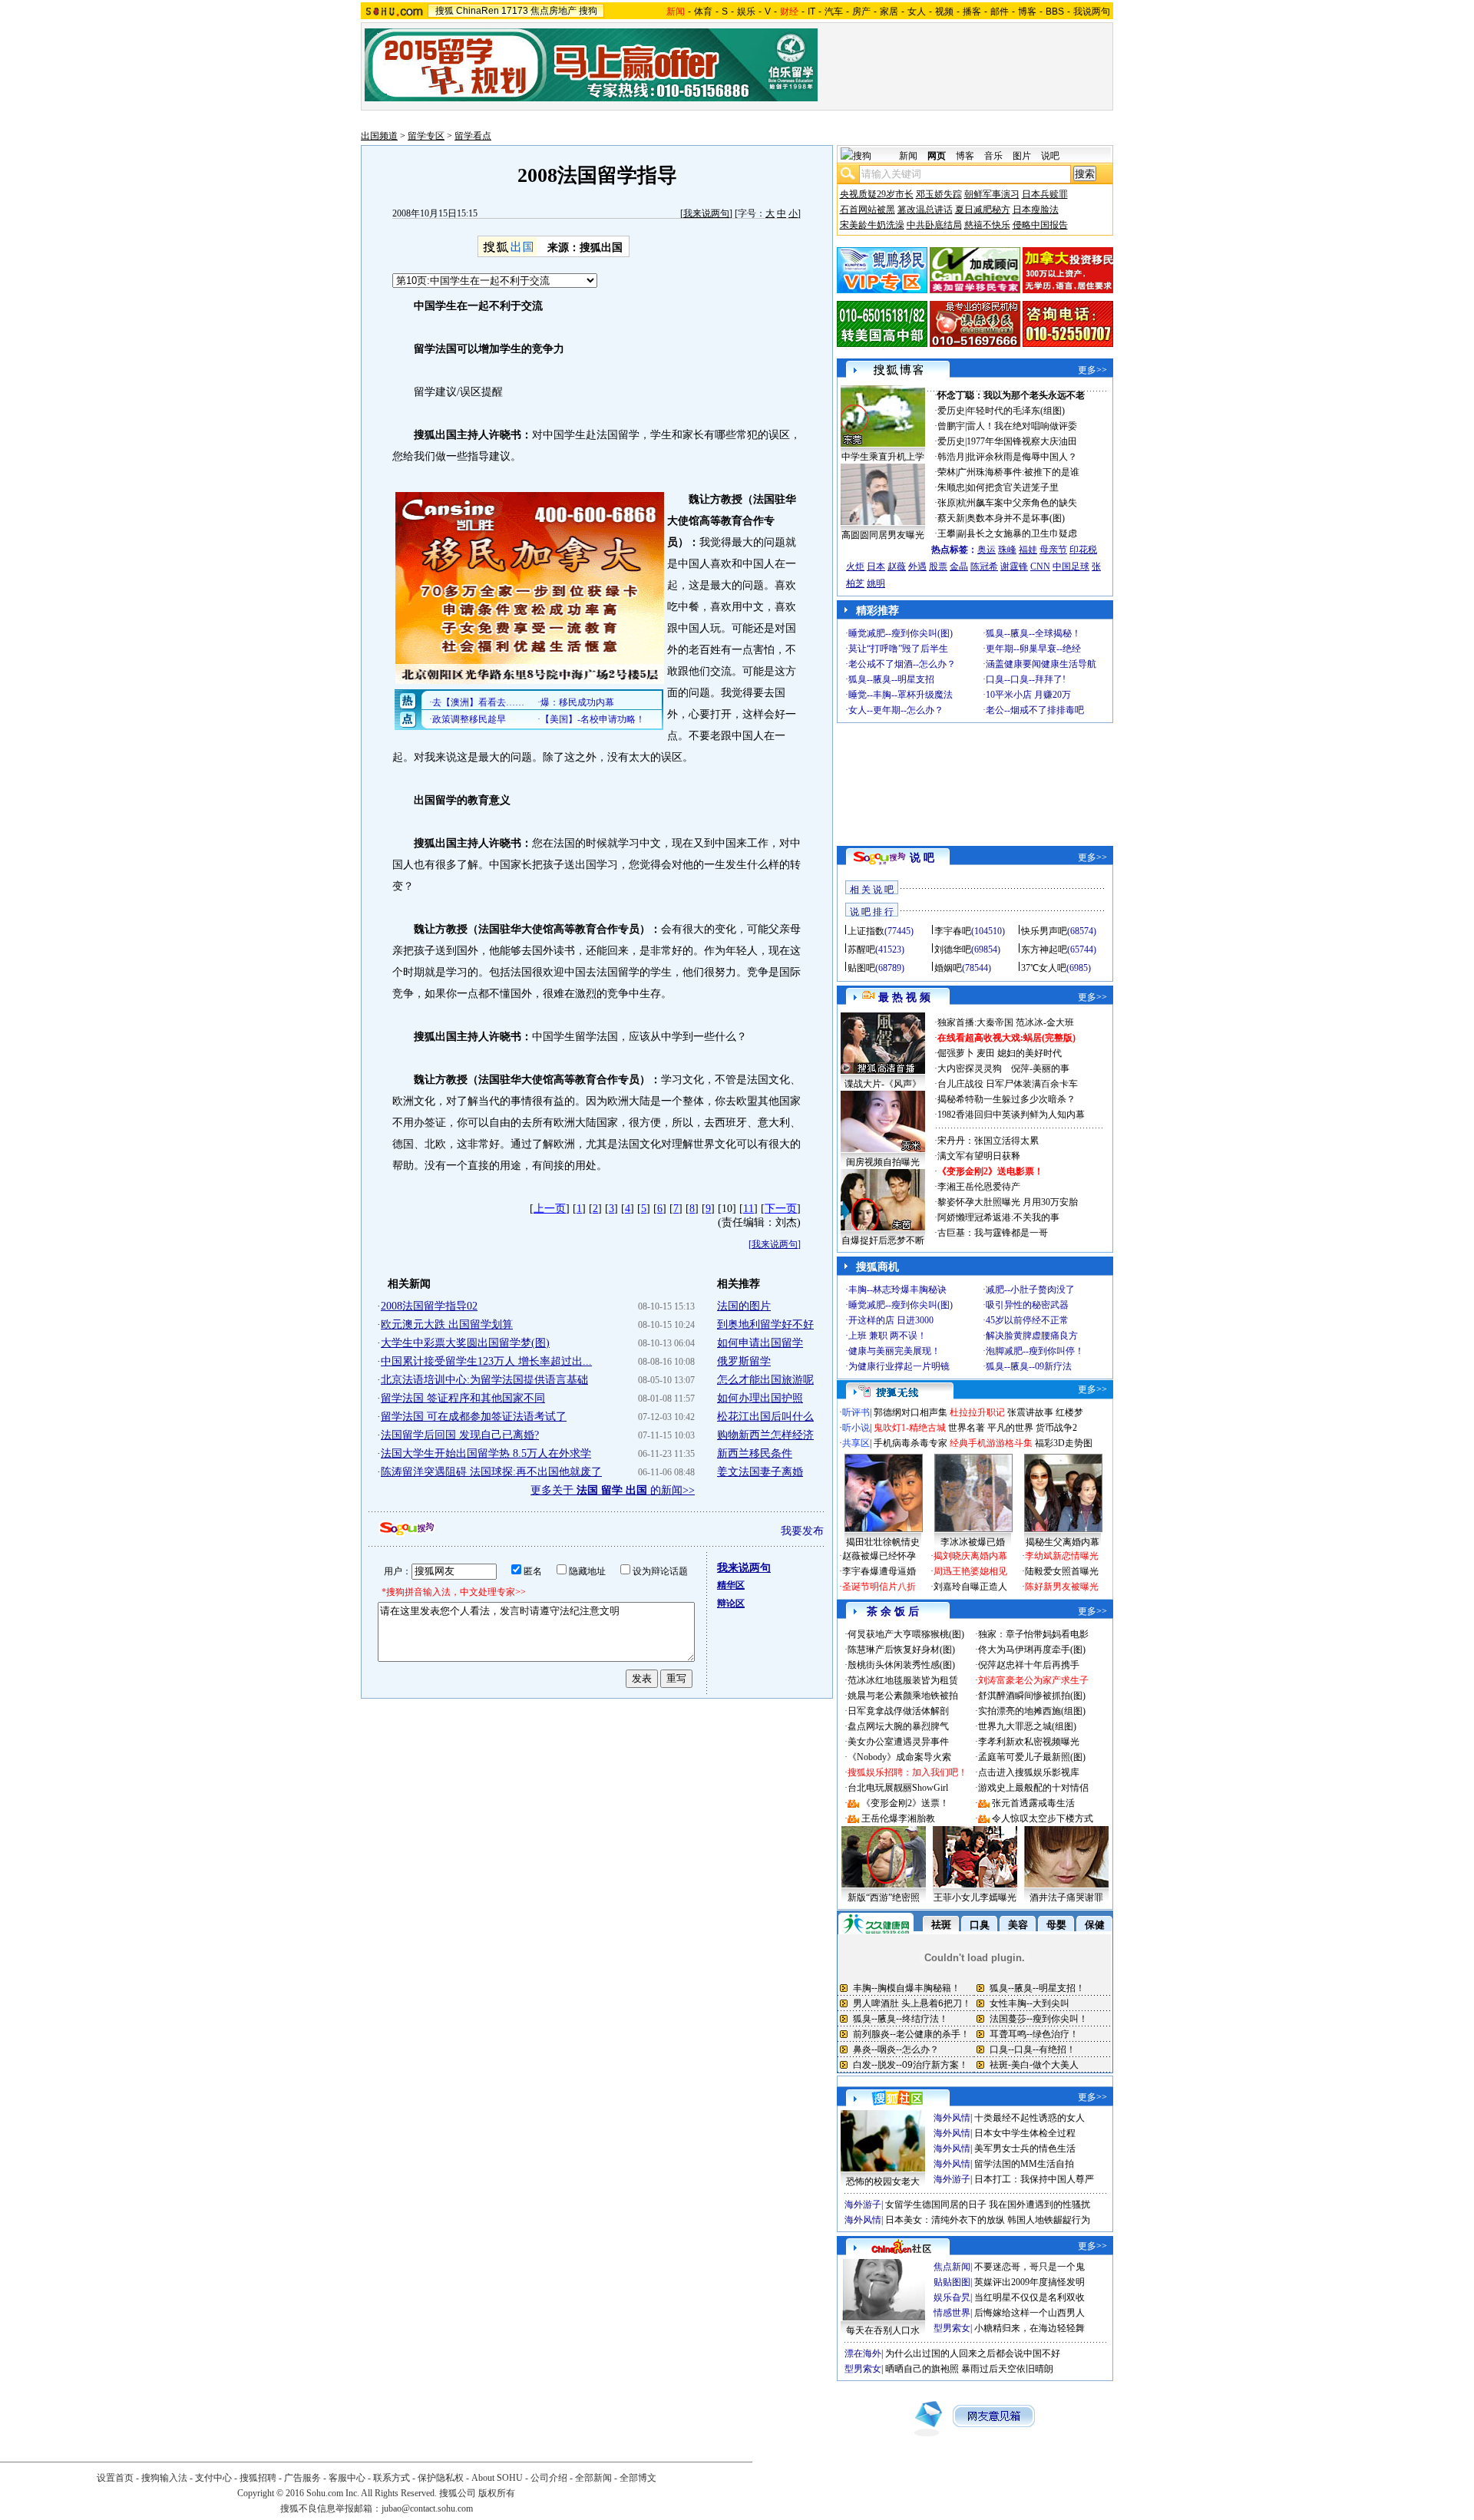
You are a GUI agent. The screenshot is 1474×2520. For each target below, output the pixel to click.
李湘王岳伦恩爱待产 (979, 1187)
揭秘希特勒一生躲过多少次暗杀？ (1006, 1099)
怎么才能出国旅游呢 (765, 1380)
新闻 (908, 156)
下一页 (781, 1209)
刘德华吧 (953, 950)
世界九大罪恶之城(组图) (1027, 1726)
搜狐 (445, 11)
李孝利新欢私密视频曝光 (1029, 1742)
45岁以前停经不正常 (1027, 1320)
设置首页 (115, 2478)
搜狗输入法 (164, 2478)
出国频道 (379, 136)
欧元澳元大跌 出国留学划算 (447, 1324)
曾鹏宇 (951, 426)
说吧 (1050, 156)
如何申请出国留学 (760, 1343)
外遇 (917, 566)
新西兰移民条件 (755, 1453)
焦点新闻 (952, 2267)
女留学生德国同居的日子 (936, 2205)
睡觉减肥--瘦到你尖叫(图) (901, 633)
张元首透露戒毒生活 (1033, 1803)
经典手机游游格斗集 (991, 1443)
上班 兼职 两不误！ (887, 1336)
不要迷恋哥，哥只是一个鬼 (1029, 2267)
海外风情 (952, 2118)
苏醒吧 (861, 950)
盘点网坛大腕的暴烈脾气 (898, 1726)
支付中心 (213, 2478)
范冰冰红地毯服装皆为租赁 (903, 1680)
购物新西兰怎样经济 (765, 1435)
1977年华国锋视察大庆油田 (1022, 441)
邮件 (1000, 12)
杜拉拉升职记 (977, 1412)
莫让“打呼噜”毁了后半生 (898, 649)
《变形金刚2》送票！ (905, 1803)
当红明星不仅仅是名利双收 (1029, 2297)
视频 (944, 12)
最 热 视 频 (904, 997)
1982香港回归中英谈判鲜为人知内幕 (1011, 1115)
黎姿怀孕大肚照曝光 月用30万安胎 (1008, 1202)
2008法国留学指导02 (429, 1306)
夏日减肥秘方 (983, 210)
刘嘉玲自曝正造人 (970, 1587)
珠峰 (1007, 550)
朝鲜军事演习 (992, 194)
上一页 (550, 1209)
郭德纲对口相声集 (911, 1412)
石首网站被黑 (868, 210)
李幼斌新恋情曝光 (1062, 1556)
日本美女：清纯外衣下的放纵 (945, 2220)
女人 (917, 12)
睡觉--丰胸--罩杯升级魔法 (901, 695)
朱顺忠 (951, 487)
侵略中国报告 (1040, 225)
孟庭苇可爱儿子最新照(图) (1032, 1757)
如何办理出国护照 (760, 1398)
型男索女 (952, 2328)
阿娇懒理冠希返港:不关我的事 (998, 1217)
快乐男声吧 (1044, 931)
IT (811, 12)
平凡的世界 (1010, 1428)
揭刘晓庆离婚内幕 (970, 1556)
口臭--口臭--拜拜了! (1026, 679)
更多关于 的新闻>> (613, 1490)
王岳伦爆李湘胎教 (898, 1818)
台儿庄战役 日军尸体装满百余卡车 (1008, 1084)
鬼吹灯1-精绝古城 (910, 1428)
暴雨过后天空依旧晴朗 (1007, 2369)
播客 (972, 12)
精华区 (731, 1585)
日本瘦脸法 (1036, 210)
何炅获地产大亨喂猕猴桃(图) (906, 1634)
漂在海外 (863, 2353)
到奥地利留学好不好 (765, 1324)
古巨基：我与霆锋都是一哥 (993, 1233)
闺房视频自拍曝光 (883, 1162)
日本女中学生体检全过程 (1025, 2133)
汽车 (834, 12)
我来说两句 (706, 213)
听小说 (856, 1428)
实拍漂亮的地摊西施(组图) (1032, 1711)
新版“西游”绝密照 (884, 1897)
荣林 (947, 472)
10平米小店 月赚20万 (1028, 695)
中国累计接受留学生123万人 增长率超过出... (486, 1361)
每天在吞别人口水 (883, 2330)
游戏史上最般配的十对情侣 (1033, 1788)
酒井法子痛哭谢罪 (1066, 1897)
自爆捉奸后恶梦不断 (883, 1240)
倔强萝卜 (956, 1053)
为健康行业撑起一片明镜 (899, 1366)
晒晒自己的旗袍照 (922, 2369)
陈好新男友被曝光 (1062, 1587)
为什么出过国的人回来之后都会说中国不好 (973, 2353)
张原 (947, 503)
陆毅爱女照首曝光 (1062, 1571)
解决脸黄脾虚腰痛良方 (1032, 1336)
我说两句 (1092, 12)
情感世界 (952, 2313)
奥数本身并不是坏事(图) (1016, 518)
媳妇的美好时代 (1029, 1053)
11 (749, 1209)
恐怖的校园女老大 (883, 2181)
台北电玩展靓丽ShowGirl (898, 1788)
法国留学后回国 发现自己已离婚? (460, 1435)
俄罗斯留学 (744, 1361)
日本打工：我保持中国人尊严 (1034, 2179)
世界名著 (967, 1428)
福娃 (1028, 550)
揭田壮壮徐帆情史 (883, 1542)
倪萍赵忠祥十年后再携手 (1029, 1665)
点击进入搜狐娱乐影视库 (1029, 1772)
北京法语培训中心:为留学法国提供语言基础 (484, 1380)
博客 (1027, 12)
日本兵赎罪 (1045, 194)
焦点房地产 (554, 11)
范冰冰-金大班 (1045, 1022)
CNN (1040, 566)
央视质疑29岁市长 (877, 194)
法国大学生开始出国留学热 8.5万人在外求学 (486, 1453)
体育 (703, 12)
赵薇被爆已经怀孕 (879, 1556)
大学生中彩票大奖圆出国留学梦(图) (465, 1343)
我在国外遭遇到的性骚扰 (1039, 2205)
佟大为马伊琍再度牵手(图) (1032, 1650)
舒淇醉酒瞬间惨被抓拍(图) (1032, 1696)
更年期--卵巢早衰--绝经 (1033, 649)
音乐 (993, 156)
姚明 (876, 583)
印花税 (1083, 550)
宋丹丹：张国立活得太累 (988, 1141)
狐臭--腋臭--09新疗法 (1029, 1366)
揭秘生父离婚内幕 (1063, 1542)
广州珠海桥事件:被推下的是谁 (1018, 472)
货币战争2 (1056, 1428)
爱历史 (951, 411)
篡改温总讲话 (925, 210)
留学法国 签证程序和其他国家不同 (463, 1398)
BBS (1055, 12)
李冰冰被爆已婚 (973, 1542)
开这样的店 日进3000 (891, 1320)
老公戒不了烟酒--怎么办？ (902, 664)
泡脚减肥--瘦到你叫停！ (1035, 1351)
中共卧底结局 (934, 225)
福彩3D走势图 (1064, 1443)
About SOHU (497, 2478)
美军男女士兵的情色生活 (1025, 2148)
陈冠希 (984, 566)
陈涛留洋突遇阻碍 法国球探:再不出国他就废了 (491, 1472)
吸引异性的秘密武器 (1027, 1305)
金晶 (959, 566)
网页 (937, 156)
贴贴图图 (952, 2282)
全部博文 (638, 2478)
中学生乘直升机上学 (883, 457)
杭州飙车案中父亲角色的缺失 (1017, 503)
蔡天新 (951, 518)
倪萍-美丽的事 (1040, 1068)
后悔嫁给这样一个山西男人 (1029, 2313)
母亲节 (1053, 550)
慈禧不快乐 (987, 225)
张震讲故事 (1030, 1412)
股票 (938, 566)
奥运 (987, 550)
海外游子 (952, 2179)
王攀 (947, 533)
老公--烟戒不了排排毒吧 (1035, 710)
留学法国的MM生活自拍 (1024, 2164)
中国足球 (1071, 566)
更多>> (1092, 370)
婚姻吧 (948, 968)
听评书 (856, 1412)
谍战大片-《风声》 (883, 1084)
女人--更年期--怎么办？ (896, 710)
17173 (515, 11)
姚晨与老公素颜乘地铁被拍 (903, 1696)
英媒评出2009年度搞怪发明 (1029, 2282)
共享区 (856, 1443)
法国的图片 (744, 1306)
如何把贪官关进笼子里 (1013, 487)
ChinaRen (478, 11)
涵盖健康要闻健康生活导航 (1041, 664)
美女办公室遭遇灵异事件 (898, 1742)
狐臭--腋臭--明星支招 (891, 679)
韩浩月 (951, 457)
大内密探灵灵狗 (970, 1068)
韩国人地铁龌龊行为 (1049, 2220)
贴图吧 (861, 968)
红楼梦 (1069, 1412)
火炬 (855, 566)
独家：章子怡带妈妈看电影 (1033, 1634)
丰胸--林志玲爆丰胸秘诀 (897, 1290)
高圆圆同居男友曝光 (883, 535)
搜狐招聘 (258, 2478)
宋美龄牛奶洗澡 (872, 225)
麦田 (986, 1053)
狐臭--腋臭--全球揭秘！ (1033, 633)
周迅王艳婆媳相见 (970, 1571)
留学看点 (473, 136)
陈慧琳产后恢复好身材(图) (901, 1650)
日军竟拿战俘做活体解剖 (898, 1711)
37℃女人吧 (1044, 968)
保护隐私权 (441, 2478)
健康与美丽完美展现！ (894, 1351)
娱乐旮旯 (952, 2297)
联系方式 (392, 2478)
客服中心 (347, 2478)
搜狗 (588, 11)
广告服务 (302, 2478)
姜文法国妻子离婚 (760, 1472)
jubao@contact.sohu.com (427, 2508)
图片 (1022, 156)
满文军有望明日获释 (979, 1156)
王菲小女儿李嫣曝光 (975, 1897)
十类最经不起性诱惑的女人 (1029, 2118)
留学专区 (426, 136)
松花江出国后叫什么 (765, 1417)
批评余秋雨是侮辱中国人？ (1022, 457)
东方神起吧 (1044, 950)
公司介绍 (549, 2478)
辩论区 (731, 1603)
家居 (889, 12)
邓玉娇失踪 (939, 194)
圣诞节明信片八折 (879, 1587)
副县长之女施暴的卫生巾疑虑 (1017, 533)
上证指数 (866, 931)
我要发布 (802, 1531)
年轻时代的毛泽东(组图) (1016, 411)
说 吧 (922, 858)
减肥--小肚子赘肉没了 (1030, 1290)
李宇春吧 (953, 931)
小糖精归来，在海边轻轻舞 (1029, 2328)
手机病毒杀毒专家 (911, 1443)
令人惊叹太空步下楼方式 (1043, 1818)
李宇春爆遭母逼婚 (879, 1571)
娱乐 (746, 12)
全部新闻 (593, 2478)
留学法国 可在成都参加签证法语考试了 (474, 1417)
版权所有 (497, 2493)
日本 (876, 566)
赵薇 (897, 566)
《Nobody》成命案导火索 (899, 1757)
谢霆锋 (1014, 566)
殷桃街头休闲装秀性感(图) (901, 1665)
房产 (861, 12)
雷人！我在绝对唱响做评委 (1022, 426)
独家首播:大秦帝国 (975, 1022)
